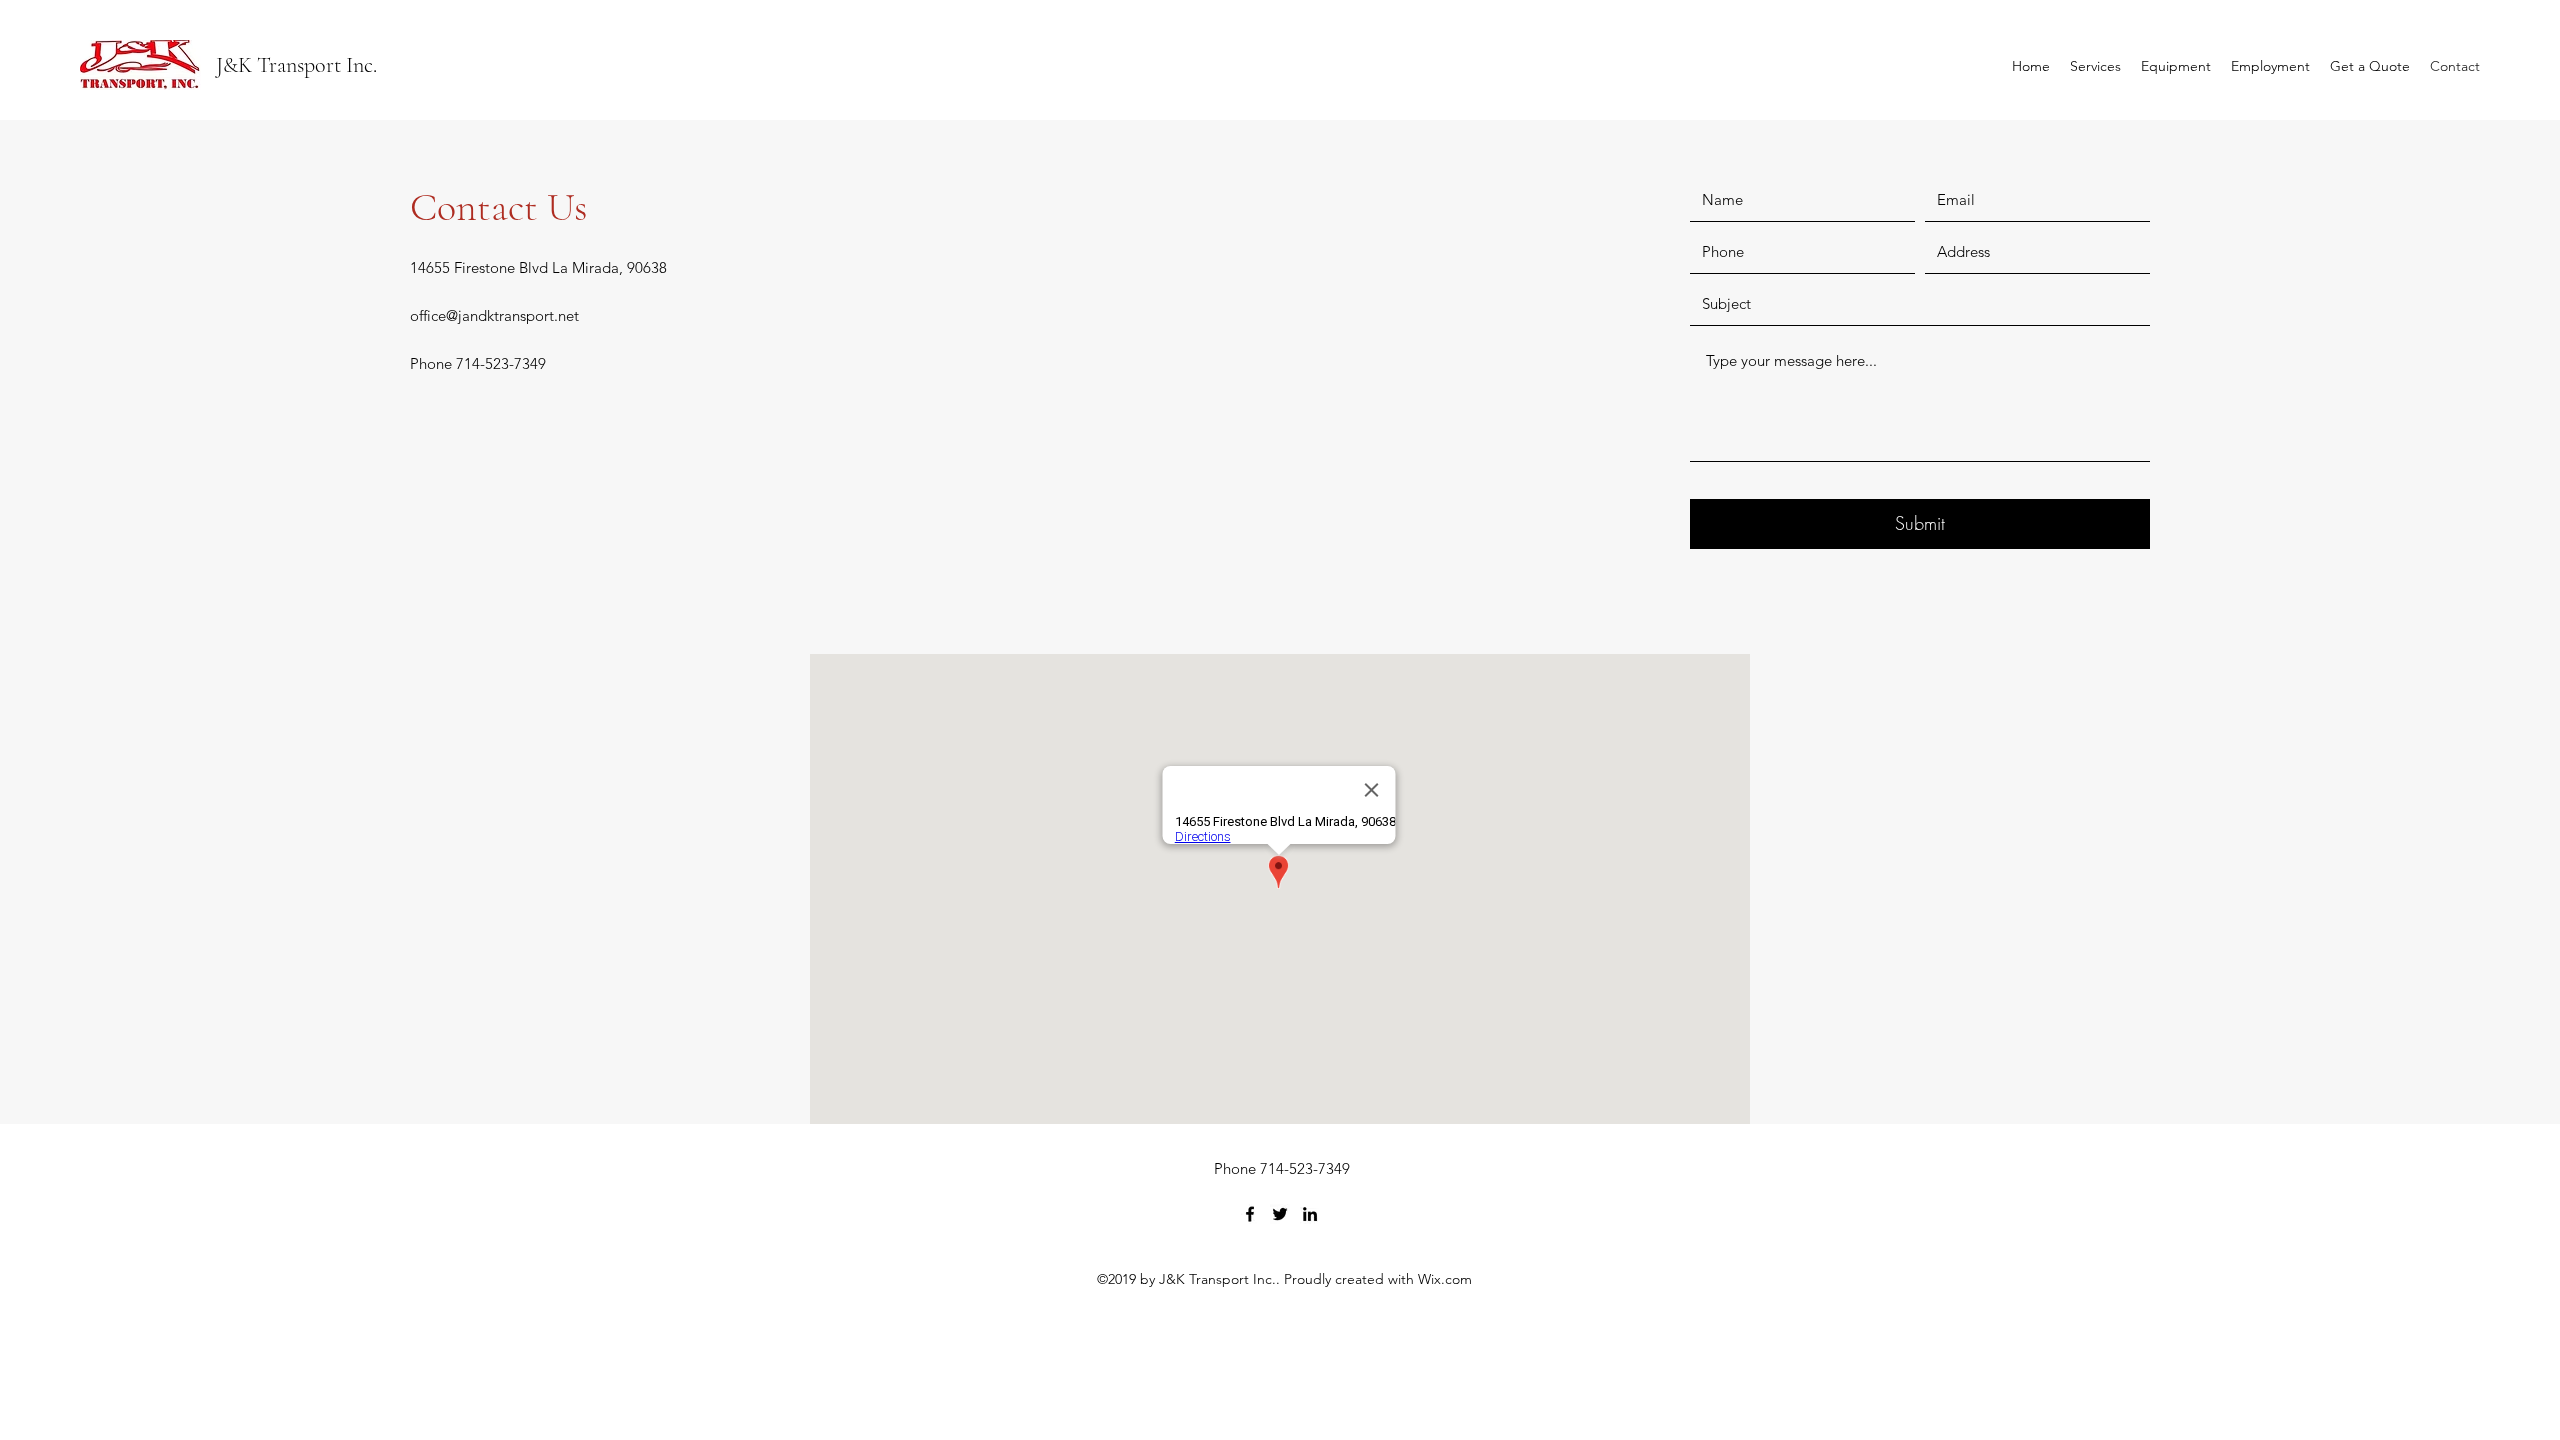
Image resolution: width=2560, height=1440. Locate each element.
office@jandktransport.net (494, 315)
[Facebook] (1250, 1214)
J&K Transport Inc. (296, 65)
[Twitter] (1280, 1214)
